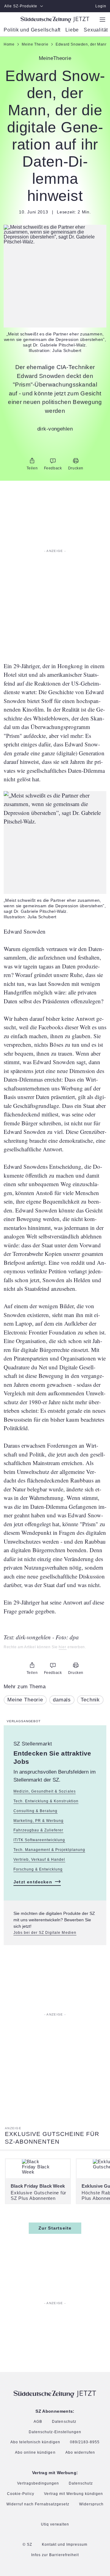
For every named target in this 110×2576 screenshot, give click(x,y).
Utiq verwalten (55, 2524)
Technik (90, 1700)
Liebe (72, 30)
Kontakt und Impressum (65, 2545)
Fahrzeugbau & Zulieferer (38, 1830)
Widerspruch (91, 2504)
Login (101, 6)
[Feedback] (53, 461)
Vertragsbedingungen (38, 2483)
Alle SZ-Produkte (21, 6)
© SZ (27, 2545)
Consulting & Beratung (35, 1811)
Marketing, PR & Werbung (38, 1821)
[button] (55, 235)
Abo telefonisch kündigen (35, 2442)
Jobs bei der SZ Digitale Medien (45, 1933)
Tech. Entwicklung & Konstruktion (46, 1801)
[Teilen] (32, 461)
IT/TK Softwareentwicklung (39, 1840)
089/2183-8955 (85, 2442)
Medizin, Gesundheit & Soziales (45, 1791)
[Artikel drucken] (76, 461)
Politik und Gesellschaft (32, 30)
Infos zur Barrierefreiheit (55, 2555)
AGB (38, 2422)
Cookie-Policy (21, 2494)
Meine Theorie (25, 1700)
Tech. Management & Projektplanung (49, 1850)
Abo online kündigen (35, 2453)
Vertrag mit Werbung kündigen (74, 2494)
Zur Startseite (55, 2228)
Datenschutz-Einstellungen (55, 2432)
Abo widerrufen (80, 2453)
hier (62, 1647)
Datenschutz (64, 2422)
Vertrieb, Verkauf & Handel (39, 1860)
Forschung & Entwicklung (38, 1869)
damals (62, 1700)
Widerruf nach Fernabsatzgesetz (38, 2504)
